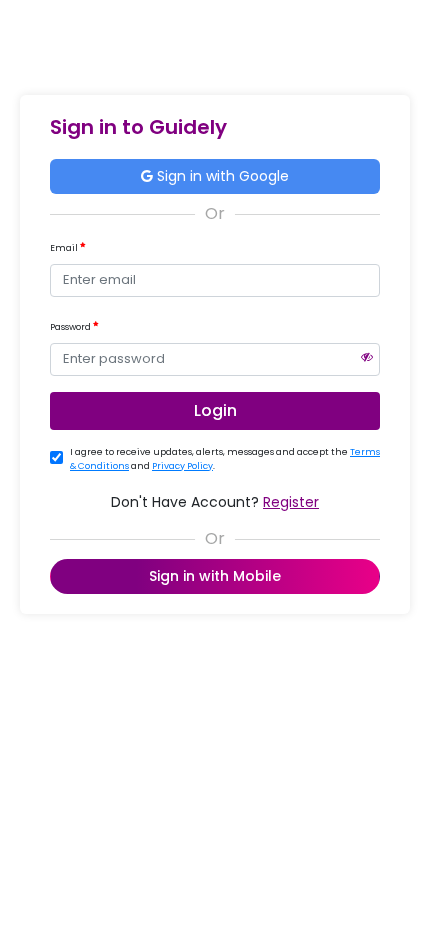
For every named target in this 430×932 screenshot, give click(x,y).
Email (65, 248)
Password (71, 327)
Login (215, 410)
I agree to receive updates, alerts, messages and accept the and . (225, 459)
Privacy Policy (182, 466)
